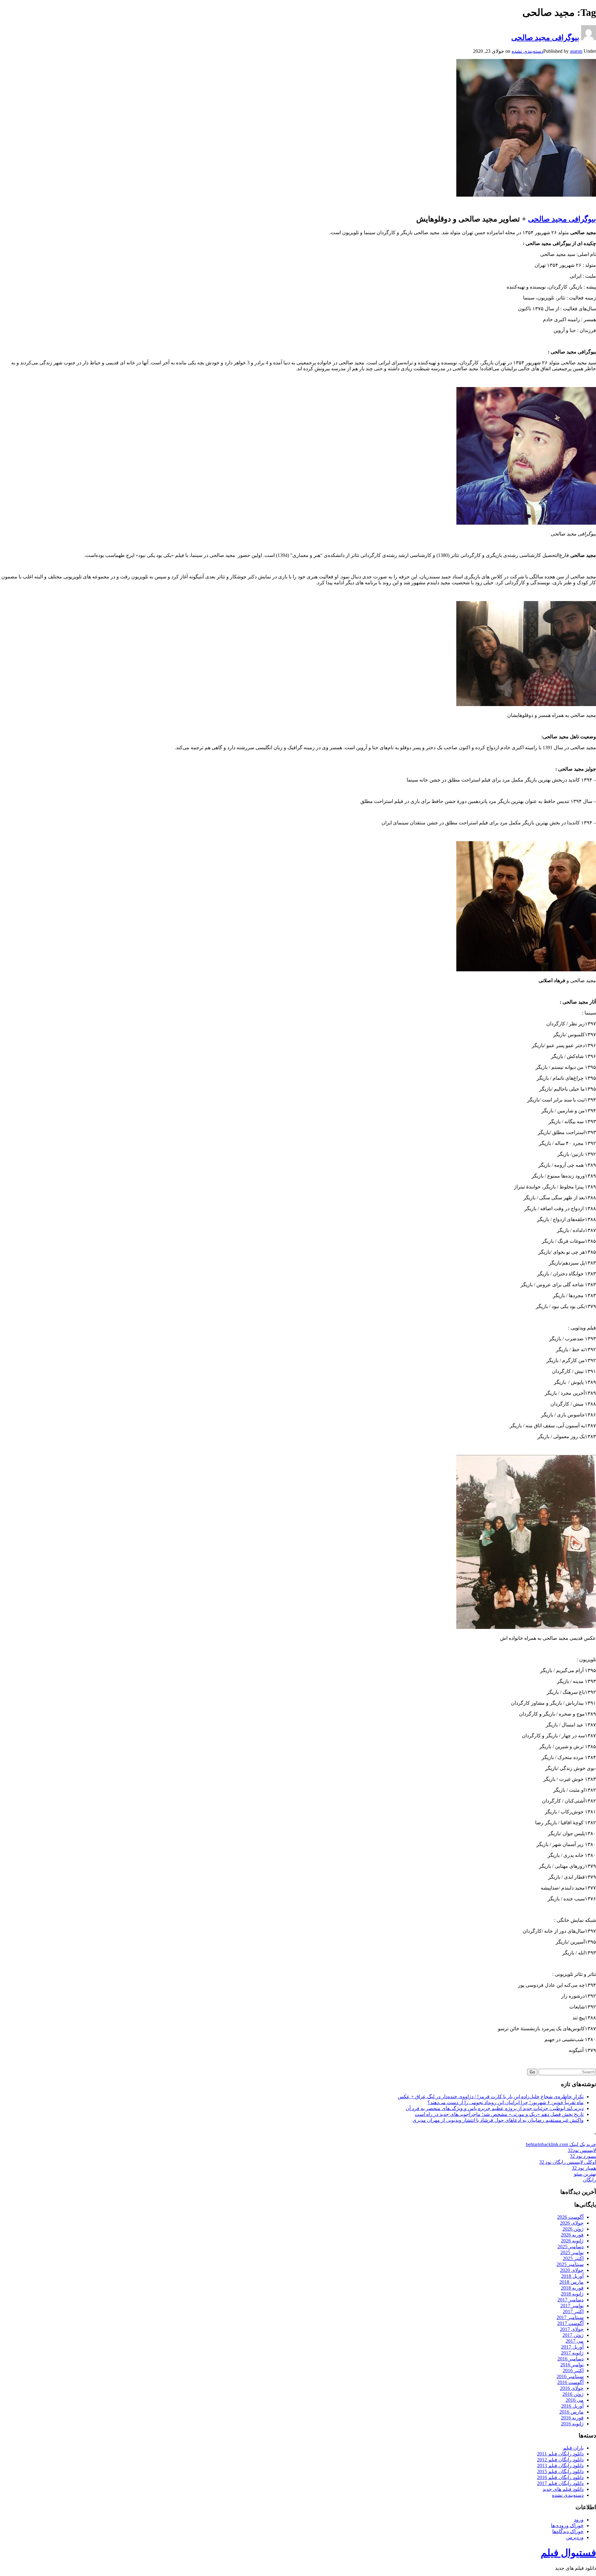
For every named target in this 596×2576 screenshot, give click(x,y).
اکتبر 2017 (573, 2312)
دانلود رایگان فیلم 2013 (560, 2466)
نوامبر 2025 (572, 2252)
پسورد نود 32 (583, 2156)
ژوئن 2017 (573, 2335)
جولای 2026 (572, 2223)
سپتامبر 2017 (570, 2317)
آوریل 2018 (572, 2276)
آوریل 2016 (572, 2406)
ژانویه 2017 (572, 2353)
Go (532, 2072)
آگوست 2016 (570, 2382)
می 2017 (575, 2341)
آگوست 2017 (570, 2323)
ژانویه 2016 (572, 2424)
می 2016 (575, 2400)
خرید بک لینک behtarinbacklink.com (561, 2144)
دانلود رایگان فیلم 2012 (560, 2460)
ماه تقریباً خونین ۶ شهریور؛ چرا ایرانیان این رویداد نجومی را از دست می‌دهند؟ (506, 2102)
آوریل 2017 (572, 2347)
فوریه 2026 (572, 2235)
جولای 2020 (572, 2270)
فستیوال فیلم (568, 2553)
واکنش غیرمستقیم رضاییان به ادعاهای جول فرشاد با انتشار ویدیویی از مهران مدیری (498, 2120)
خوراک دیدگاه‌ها (568, 2531)
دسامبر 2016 (571, 2359)
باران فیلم (573, 2448)
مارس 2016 (571, 2412)
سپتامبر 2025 (570, 2264)
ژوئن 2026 (573, 2229)
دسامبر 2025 (571, 2247)
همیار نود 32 (584, 2168)
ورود (579, 2520)
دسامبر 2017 (571, 2300)
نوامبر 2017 (572, 2306)
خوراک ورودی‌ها (567, 2526)
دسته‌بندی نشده (527, 51)
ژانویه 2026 (572, 2241)
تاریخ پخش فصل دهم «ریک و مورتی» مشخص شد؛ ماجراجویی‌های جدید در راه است (499, 2114)
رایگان (589, 2180)
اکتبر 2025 (573, 2258)
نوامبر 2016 (572, 2365)
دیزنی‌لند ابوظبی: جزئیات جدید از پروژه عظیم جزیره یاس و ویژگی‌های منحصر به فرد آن (495, 2108)
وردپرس (575, 2537)
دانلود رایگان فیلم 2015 (560, 2471)
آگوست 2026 (570, 2217)
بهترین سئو (585, 2174)
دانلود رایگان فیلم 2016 (560, 2477)
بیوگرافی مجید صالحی (545, 38)
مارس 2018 (571, 2282)
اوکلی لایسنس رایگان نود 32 (568, 2162)
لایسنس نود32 (582, 2150)
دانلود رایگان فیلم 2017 (560, 2483)
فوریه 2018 (572, 2288)
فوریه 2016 (572, 2418)
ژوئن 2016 (573, 2394)
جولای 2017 (572, 2329)
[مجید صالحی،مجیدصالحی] (526, 523)
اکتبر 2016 (573, 2371)
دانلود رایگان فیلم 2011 (560, 2454)
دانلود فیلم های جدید (563, 2489)
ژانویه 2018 (572, 2294)
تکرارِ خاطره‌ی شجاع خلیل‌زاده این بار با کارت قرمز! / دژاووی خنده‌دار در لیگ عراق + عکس (491, 2097)
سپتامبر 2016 (570, 2376)
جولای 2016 (572, 2388)
